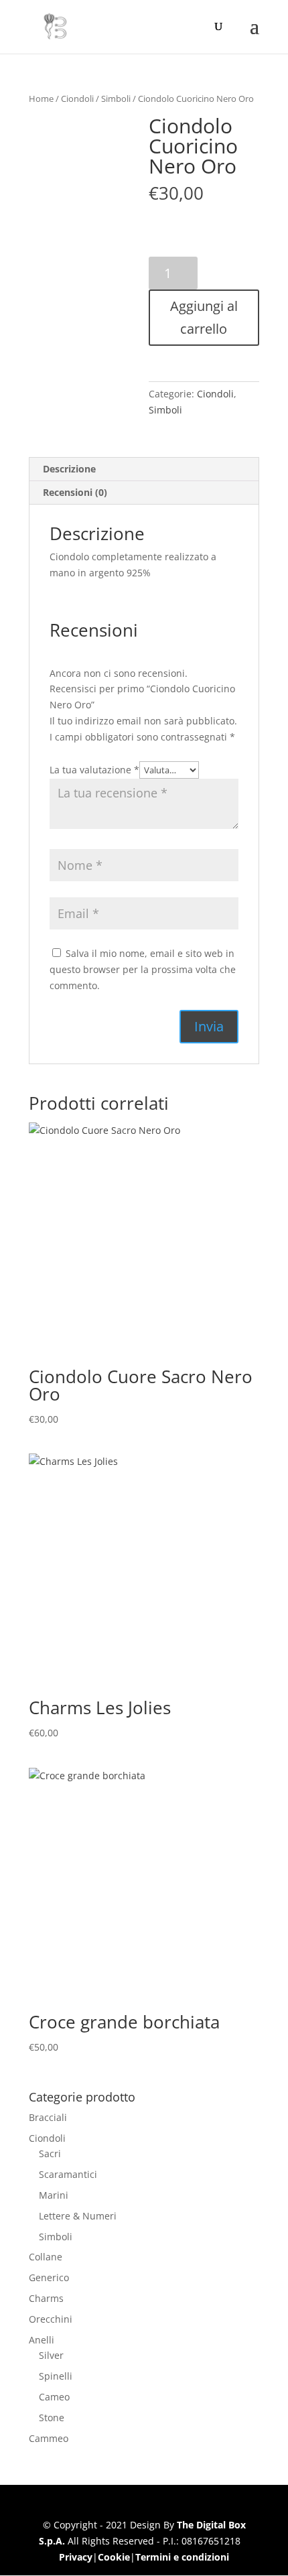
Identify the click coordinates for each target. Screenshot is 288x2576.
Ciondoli (77, 99)
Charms (46, 2298)
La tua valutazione (94, 770)
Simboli (116, 99)
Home (41, 99)
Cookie (114, 2557)
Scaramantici (68, 2174)
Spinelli (56, 2376)
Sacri (50, 2153)
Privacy (76, 2557)
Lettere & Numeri (78, 2216)
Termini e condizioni (182, 2557)
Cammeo (49, 2438)
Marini (54, 2195)
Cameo (54, 2397)
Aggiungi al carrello (204, 317)
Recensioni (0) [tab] (75, 492)
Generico (49, 2277)
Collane (46, 2257)
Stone (52, 2418)
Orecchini (51, 2319)
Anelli (42, 2340)
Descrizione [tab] (69, 469)
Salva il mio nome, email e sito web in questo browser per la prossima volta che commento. (143, 969)
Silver (51, 2355)
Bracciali (48, 2117)
